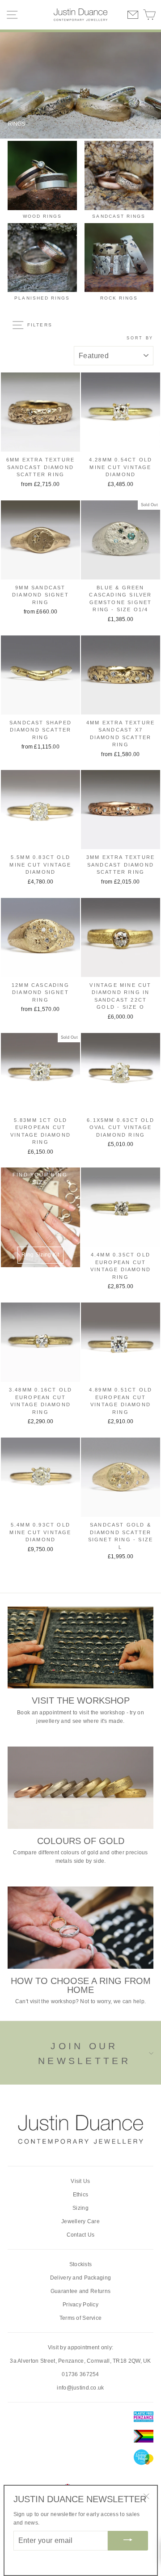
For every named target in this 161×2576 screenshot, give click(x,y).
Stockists (81, 2264)
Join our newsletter (84, 2054)
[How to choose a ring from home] (80, 1927)
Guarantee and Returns (80, 2291)
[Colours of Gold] (80, 1787)
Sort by (140, 338)
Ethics (81, 2195)
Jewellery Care (80, 2221)
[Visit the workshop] (80, 1648)
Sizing (80, 2208)
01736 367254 (80, 2374)
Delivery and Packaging (81, 2278)
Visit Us (80, 2181)
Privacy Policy (80, 2305)
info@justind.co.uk (80, 2388)
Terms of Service (81, 2318)
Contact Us (81, 2235)
